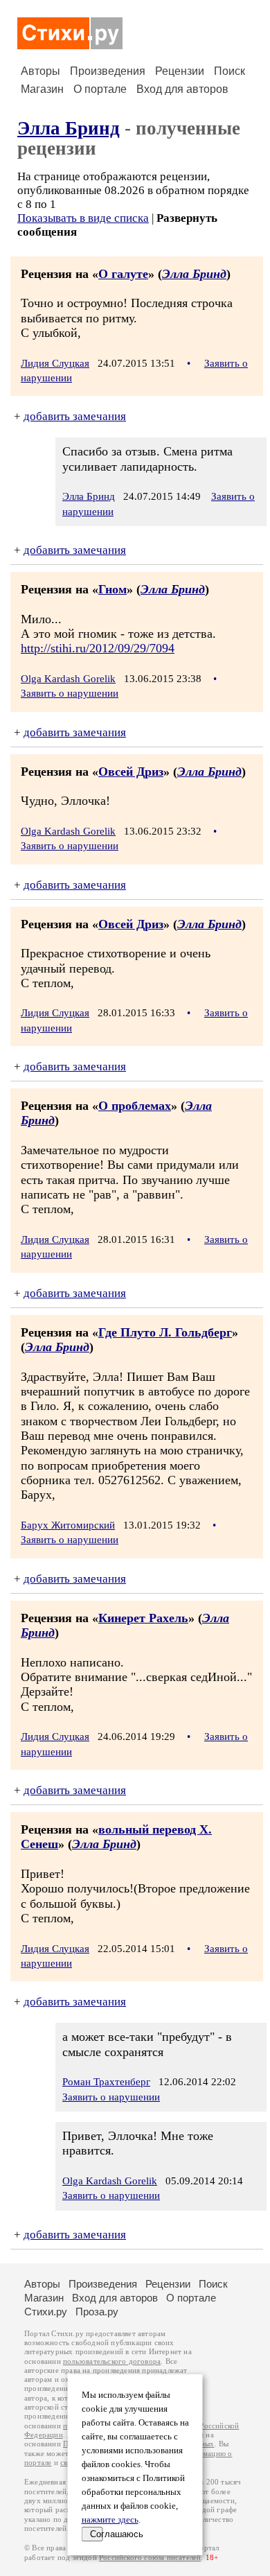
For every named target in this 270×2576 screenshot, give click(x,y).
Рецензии (180, 71)
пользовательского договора (112, 2361)
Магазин (42, 89)
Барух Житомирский (68, 1525)
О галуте (123, 274)
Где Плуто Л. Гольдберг (165, 1332)
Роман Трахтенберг (106, 2082)
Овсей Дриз (131, 772)
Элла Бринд (69, 128)
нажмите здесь (110, 2520)
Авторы (40, 71)
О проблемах (135, 1106)
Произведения (108, 71)
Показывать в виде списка (83, 218)
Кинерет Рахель (143, 1618)
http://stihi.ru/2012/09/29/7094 (98, 648)
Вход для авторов (182, 89)
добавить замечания (75, 416)
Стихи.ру (46, 2312)
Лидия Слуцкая (55, 363)
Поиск (229, 71)
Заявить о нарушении (70, 693)
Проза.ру (97, 2312)
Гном (112, 589)
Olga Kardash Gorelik (68, 679)
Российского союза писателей (150, 2558)
